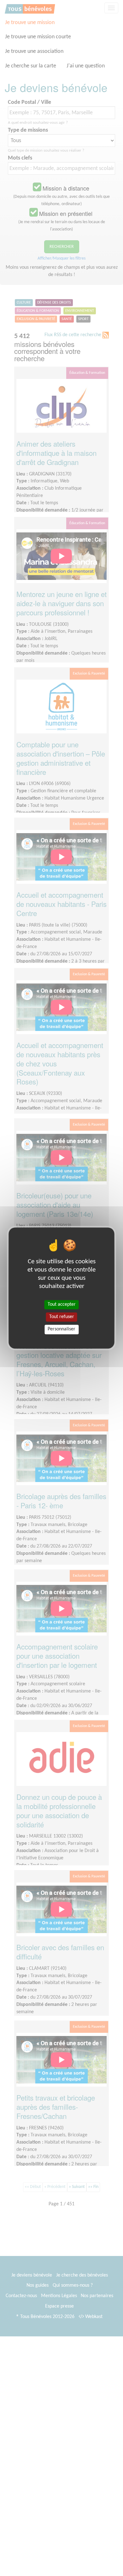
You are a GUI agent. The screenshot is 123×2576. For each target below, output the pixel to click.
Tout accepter (62, 1304)
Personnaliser (61, 1329)
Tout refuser (62, 1317)
